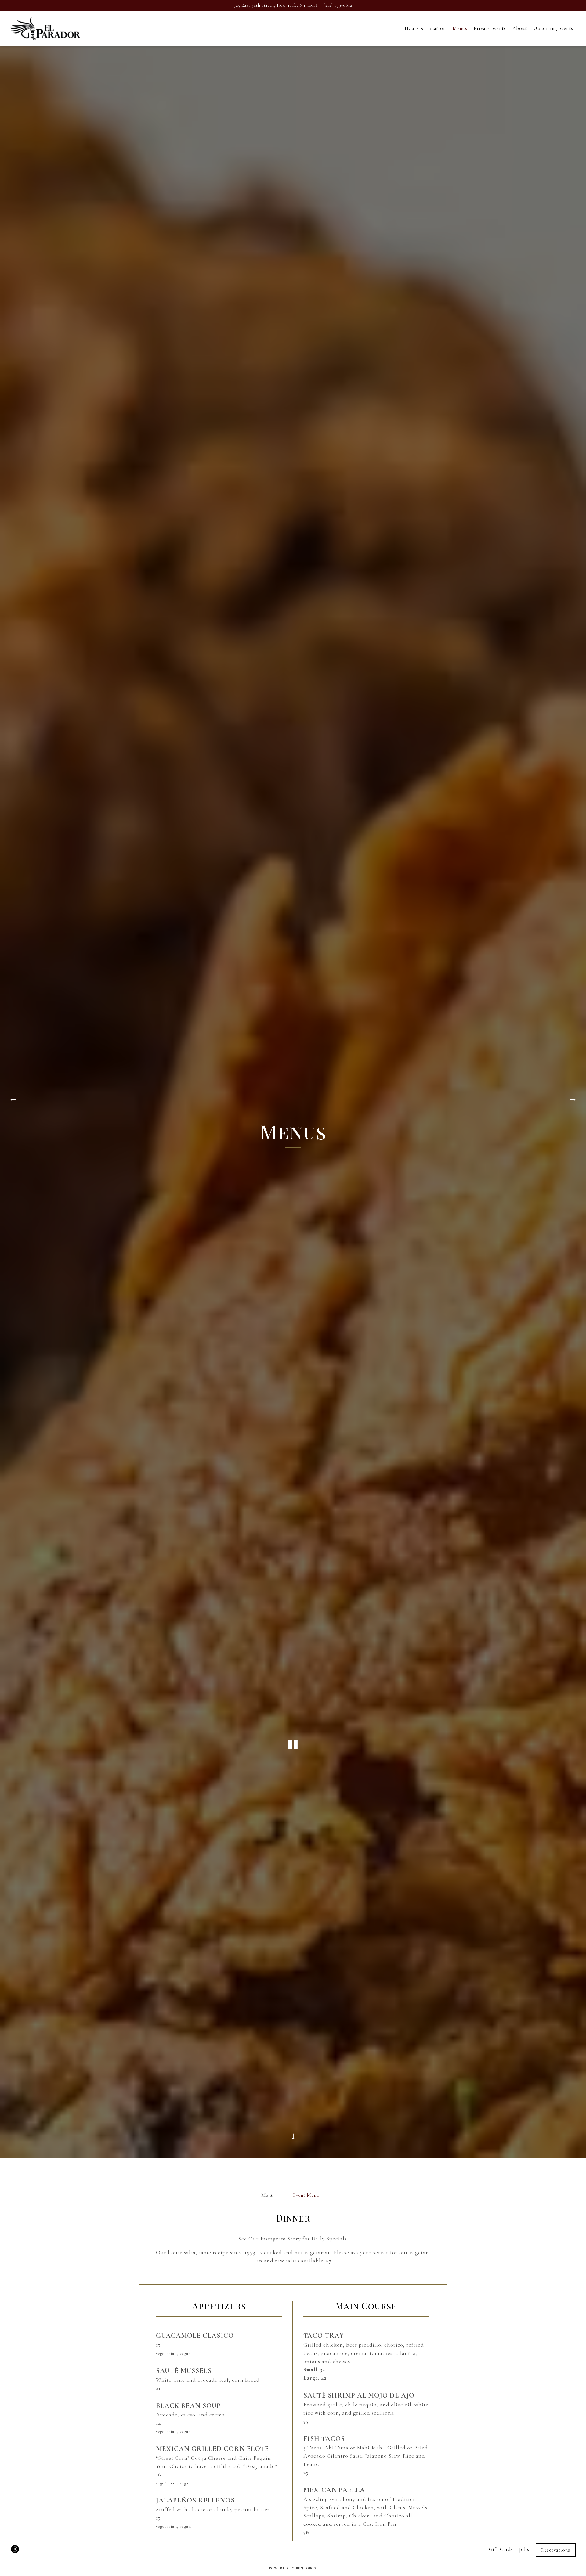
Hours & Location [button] (425, 28)
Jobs (524, 2550)
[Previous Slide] (13, 1102)
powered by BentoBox (293, 2568)
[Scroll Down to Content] (293, 2140)
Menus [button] (460, 28)
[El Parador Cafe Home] (45, 28)
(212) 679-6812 (338, 5)
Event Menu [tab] (306, 2195)
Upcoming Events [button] (553, 28)
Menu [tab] (268, 2195)
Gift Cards (501, 2550)
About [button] (520, 28)
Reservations (556, 2550)
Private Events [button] (490, 28)
